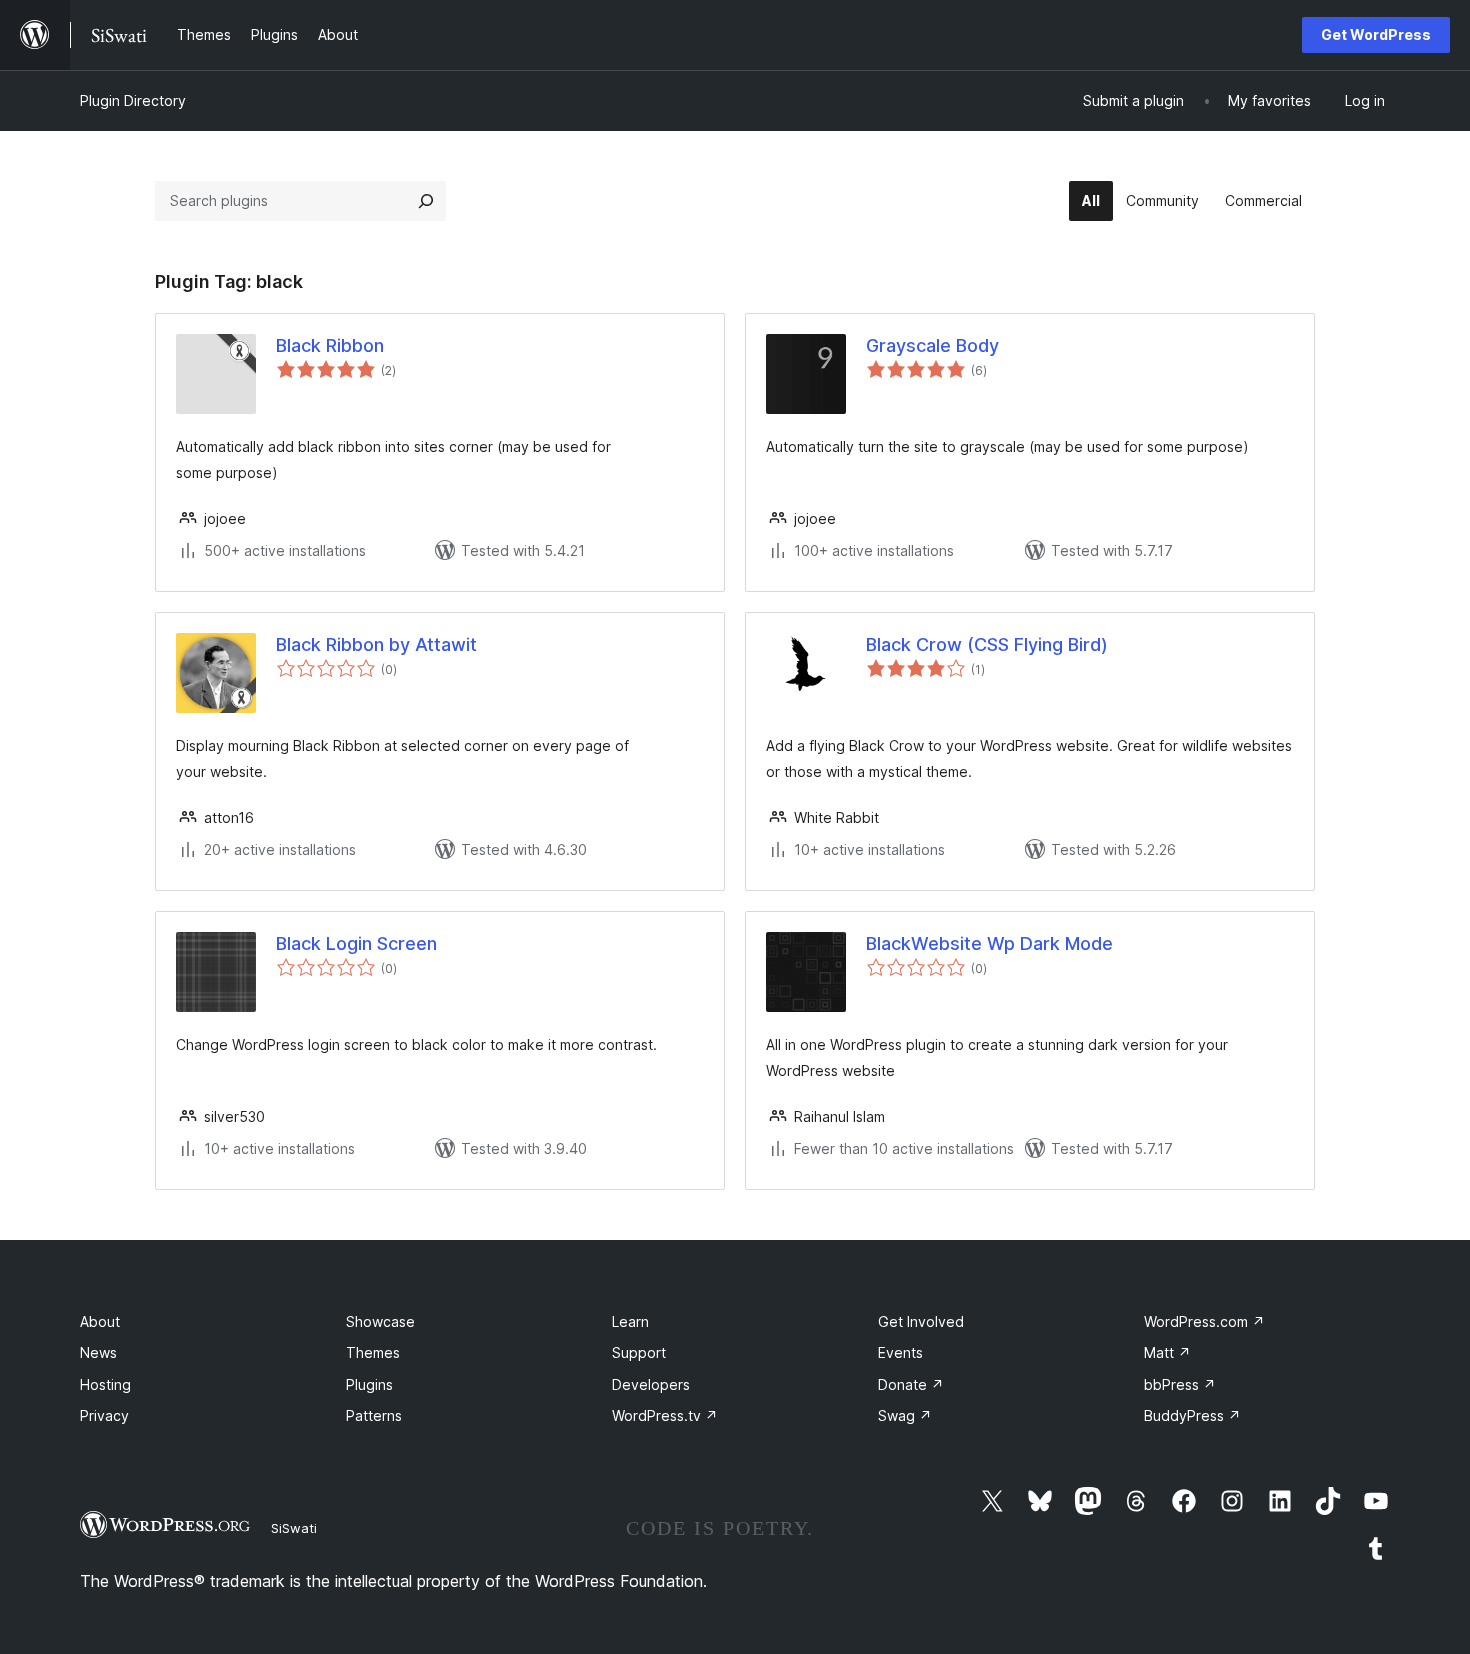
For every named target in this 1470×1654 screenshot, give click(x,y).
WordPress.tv (665, 1415)
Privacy (104, 1415)
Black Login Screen (356, 943)
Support (639, 1352)
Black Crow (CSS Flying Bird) (987, 644)
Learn (630, 1321)
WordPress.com (1204, 1321)
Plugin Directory (133, 100)
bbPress (1180, 1384)
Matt (1167, 1352)
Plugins (369, 1384)
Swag (905, 1415)
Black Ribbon (330, 345)
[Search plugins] (426, 201)
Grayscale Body (932, 345)
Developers (651, 1384)
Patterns (374, 1415)
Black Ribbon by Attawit (376, 644)
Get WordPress (1376, 34)
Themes (373, 1352)
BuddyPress (1192, 1415)
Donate (911, 1384)
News (98, 1352)
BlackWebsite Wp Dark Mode (989, 943)
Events (900, 1352)
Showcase (380, 1321)
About (100, 1321)
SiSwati (294, 1528)
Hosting (105, 1384)
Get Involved (921, 1321)
